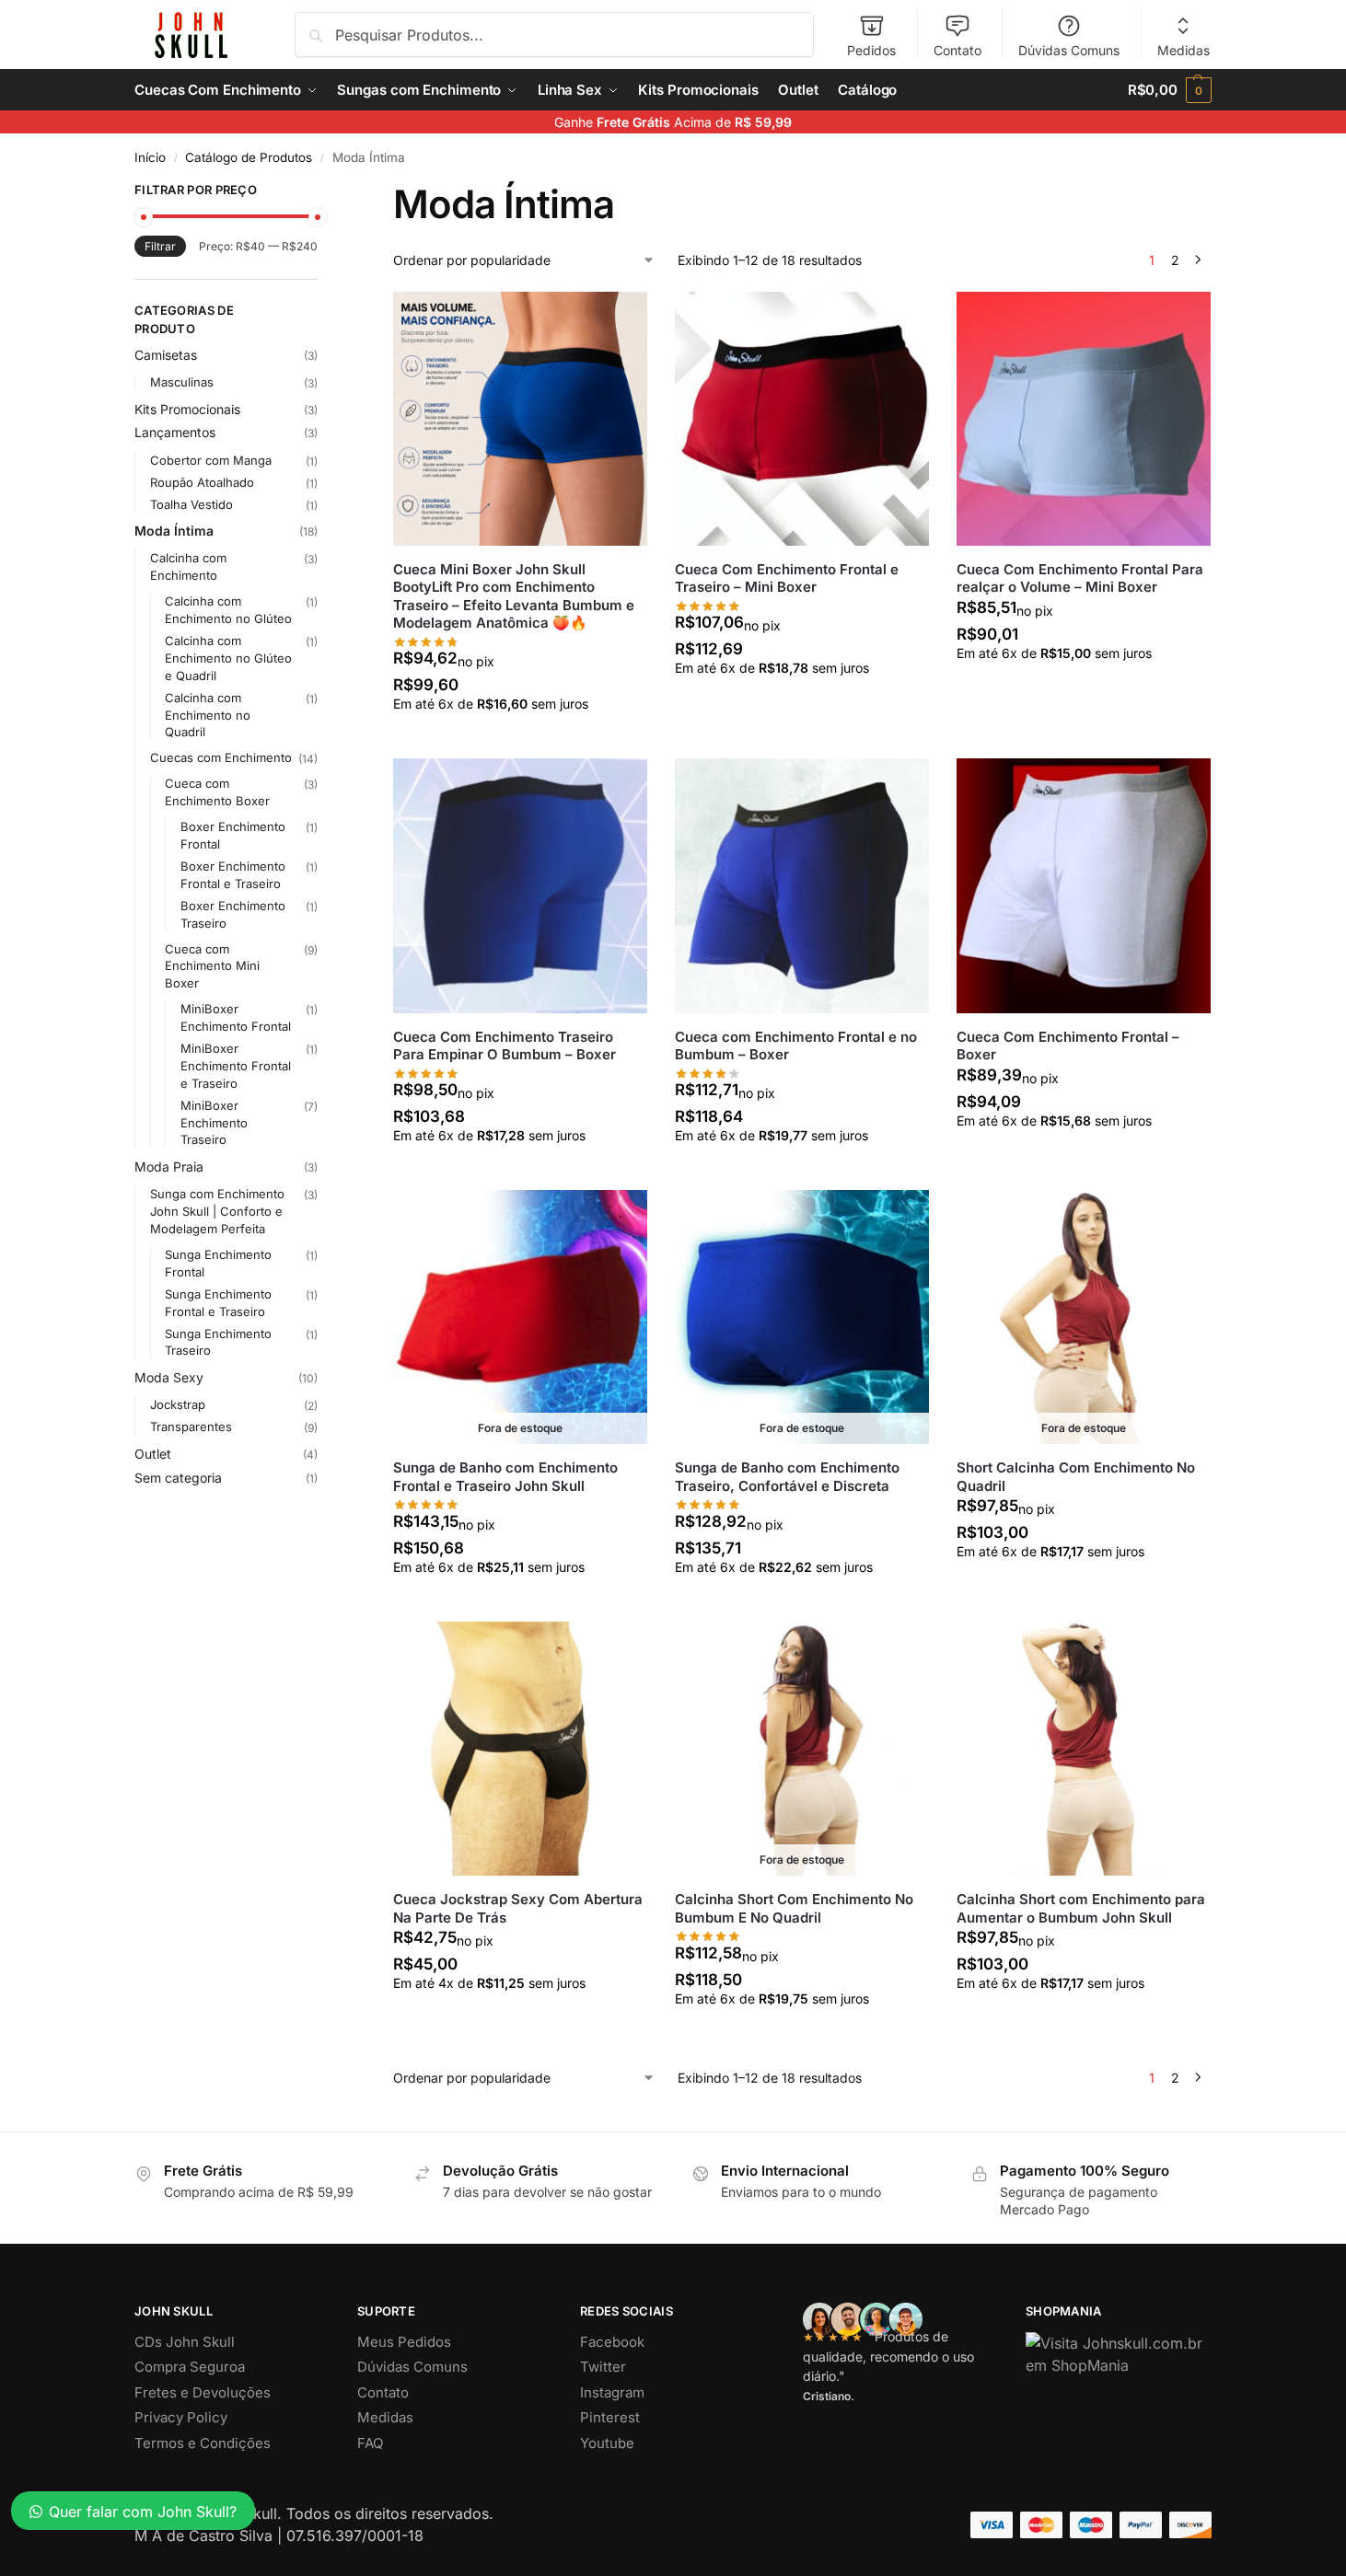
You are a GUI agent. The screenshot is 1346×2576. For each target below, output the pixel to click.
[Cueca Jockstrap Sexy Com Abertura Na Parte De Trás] (520, 1749)
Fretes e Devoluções (203, 2392)
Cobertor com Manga (211, 460)
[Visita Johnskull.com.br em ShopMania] (1119, 2354)
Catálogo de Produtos (249, 157)
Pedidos (871, 50)
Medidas (1184, 50)
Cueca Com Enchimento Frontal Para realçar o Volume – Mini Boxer (1080, 578)
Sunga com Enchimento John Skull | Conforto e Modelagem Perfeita (217, 1211)
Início (150, 157)
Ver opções (520, 739)
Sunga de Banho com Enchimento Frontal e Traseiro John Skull (505, 1477)
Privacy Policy (181, 2417)
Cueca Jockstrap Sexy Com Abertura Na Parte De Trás (518, 1908)
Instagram (612, 2392)
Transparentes (191, 1427)
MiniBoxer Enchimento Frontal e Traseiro (236, 1066)
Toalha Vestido (191, 504)
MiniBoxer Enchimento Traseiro (214, 1123)
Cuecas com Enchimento (221, 757)
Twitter (603, 2367)
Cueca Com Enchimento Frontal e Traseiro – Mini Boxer (787, 578)
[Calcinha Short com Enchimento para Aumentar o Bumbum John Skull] (1084, 1749)
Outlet (153, 1454)
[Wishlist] (620, 319)
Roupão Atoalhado (202, 482)
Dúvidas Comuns (1069, 50)
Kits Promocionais (187, 409)
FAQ (370, 2443)
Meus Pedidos (404, 2342)
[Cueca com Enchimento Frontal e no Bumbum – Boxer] (802, 885)
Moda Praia (169, 1167)
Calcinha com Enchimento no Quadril (208, 715)
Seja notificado (520, 1603)
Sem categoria (178, 1478)
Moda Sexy (169, 1377)
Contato (957, 50)
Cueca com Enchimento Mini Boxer (212, 966)
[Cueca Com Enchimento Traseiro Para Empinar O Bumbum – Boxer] (520, 885)
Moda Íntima (174, 531)
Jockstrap (178, 1404)
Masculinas (182, 382)
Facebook (612, 2342)
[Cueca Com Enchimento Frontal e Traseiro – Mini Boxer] (802, 419)
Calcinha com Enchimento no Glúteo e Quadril (228, 658)
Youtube (607, 2443)
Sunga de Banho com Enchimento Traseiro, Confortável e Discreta (787, 1477)
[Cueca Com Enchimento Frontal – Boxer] (1084, 885)
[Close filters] (323, 192)
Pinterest (610, 2417)
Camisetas (166, 355)
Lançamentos (175, 432)
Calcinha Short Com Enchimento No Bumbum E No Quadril (794, 1908)
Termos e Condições (203, 2443)
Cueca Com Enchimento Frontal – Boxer (1068, 1046)
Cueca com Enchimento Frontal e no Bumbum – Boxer (796, 1046)
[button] (1170, 90)
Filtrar (160, 246)
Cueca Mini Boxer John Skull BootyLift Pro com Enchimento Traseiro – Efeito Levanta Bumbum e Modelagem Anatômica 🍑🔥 (514, 596)
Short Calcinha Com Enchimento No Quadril (1076, 1477)
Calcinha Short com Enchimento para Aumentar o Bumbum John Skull (1081, 1908)
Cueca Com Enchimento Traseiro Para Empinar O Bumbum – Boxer (505, 1046)
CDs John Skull (185, 2342)
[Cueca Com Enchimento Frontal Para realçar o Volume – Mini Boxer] (1084, 419)
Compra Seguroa (190, 2367)
